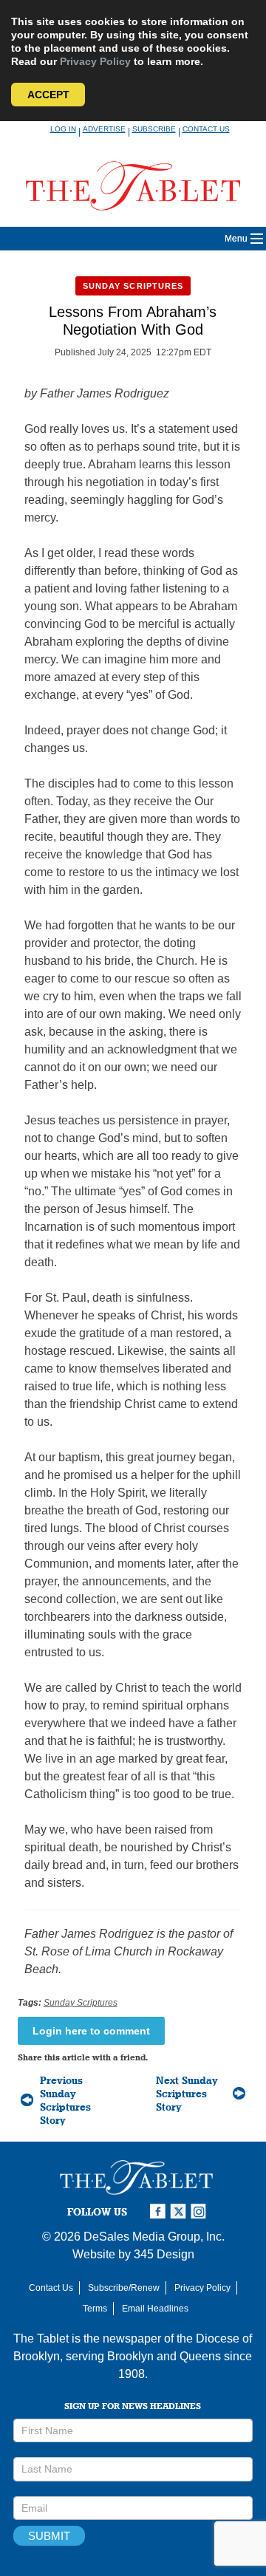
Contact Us (206, 129)
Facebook (160, 2211)
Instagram (201, 2211)
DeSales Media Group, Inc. (154, 2237)
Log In (63, 129)
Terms (95, 2309)
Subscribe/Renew (124, 2288)
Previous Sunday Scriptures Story (65, 2100)
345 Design (164, 2254)
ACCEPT (48, 95)
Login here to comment (91, 2031)
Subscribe (154, 129)
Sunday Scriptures (133, 286)
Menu (236, 239)
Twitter (180, 2211)
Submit (49, 2536)
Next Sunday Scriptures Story (187, 2094)
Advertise (104, 129)
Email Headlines (155, 2309)
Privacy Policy (95, 61)
